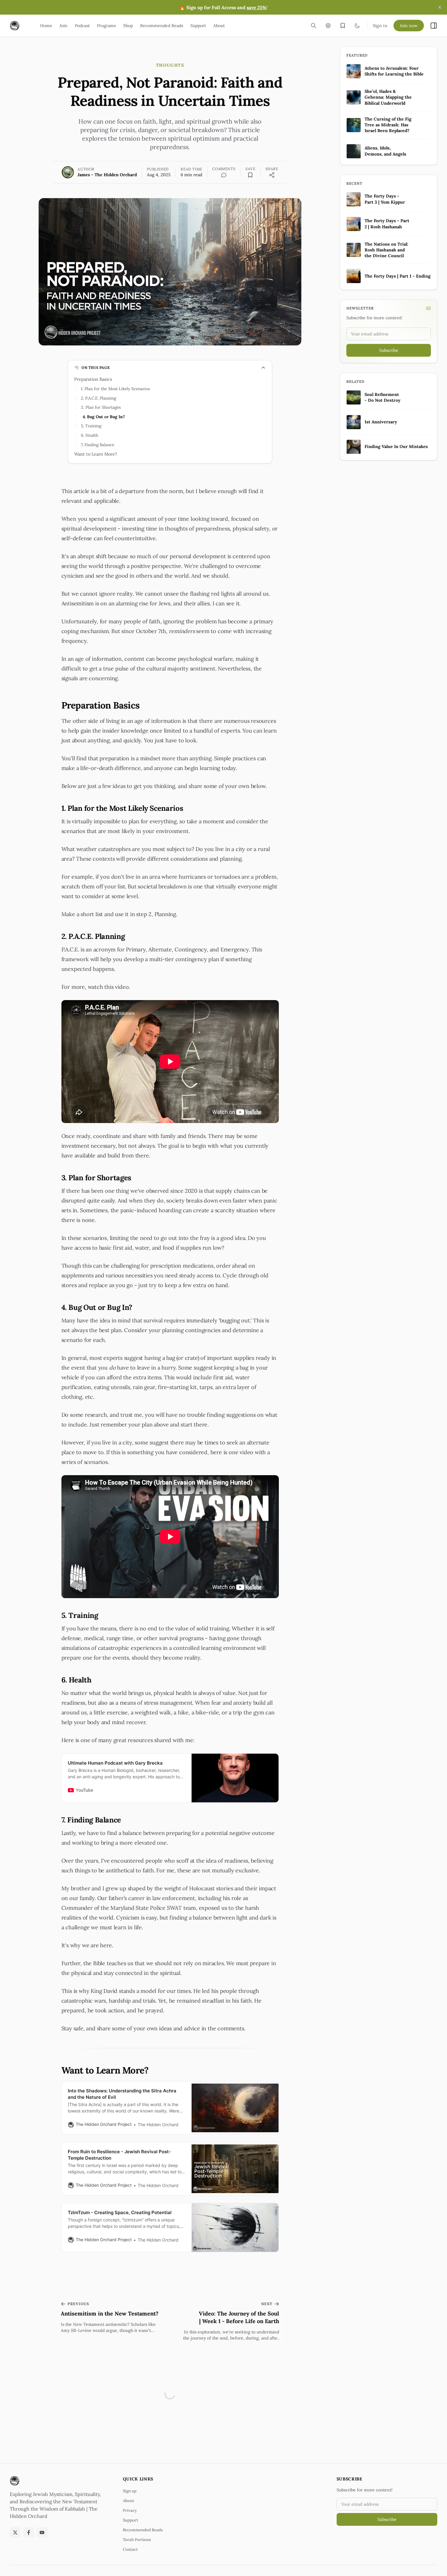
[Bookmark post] (250, 175)
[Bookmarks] (343, 26)
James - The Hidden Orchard (107, 175)
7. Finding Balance (98, 445)
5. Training (91, 426)
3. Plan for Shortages (101, 407)
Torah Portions (137, 2540)
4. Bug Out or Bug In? (104, 417)
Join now (409, 26)
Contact (130, 2549)
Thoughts (170, 65)
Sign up (130, 2491)
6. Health (90, 435)
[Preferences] (328, 26)
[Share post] (272, 175)
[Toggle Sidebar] (434, 26)
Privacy (130, 2510)
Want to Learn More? (96, 454)
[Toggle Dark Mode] (357, 26)
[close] (440, 7)
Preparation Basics (93, 379)
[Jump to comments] (224, 175)
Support (130, 2520)
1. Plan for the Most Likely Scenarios (115, 389)
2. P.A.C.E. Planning (99, 398)
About (128, 2501)
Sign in (380, 26)
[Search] (314, 26)
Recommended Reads (143, 2530)
